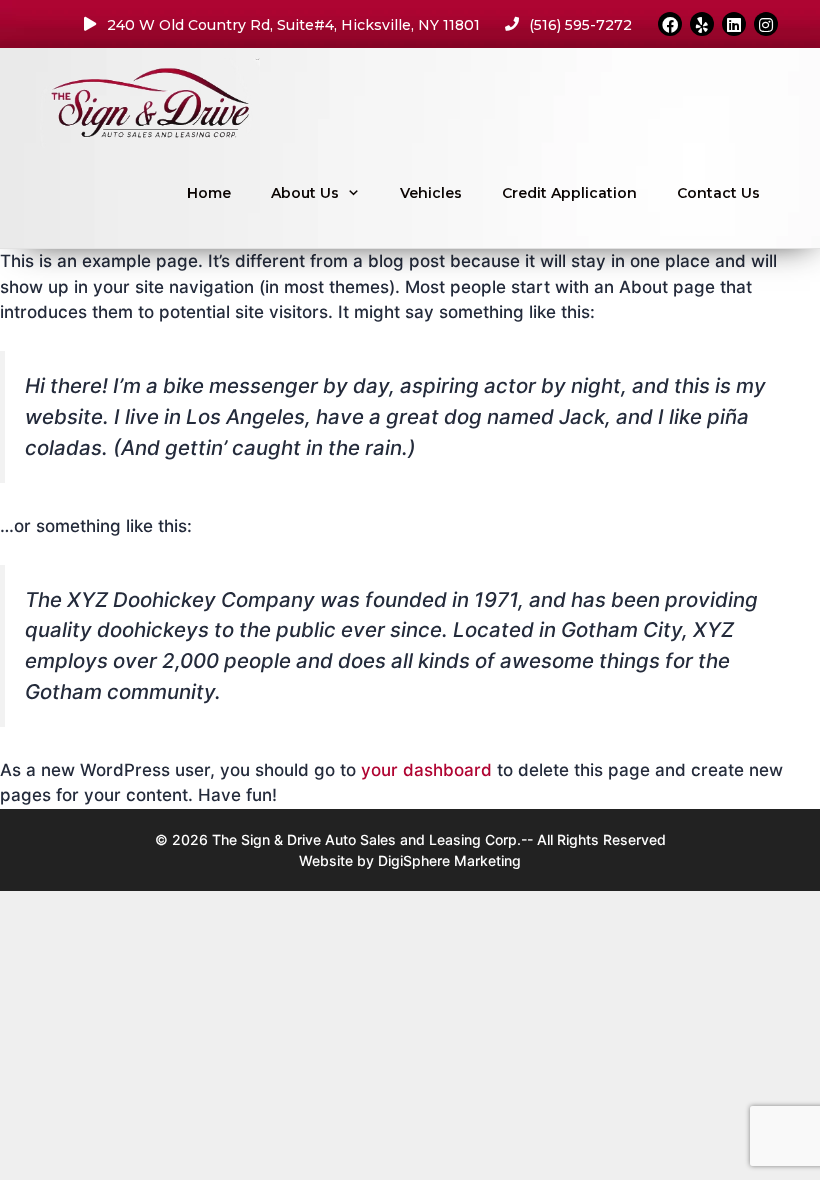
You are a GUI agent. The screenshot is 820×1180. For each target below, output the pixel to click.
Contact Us (718, 193)
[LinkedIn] (734, 24)
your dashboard (426, 770)
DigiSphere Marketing (449, 860)
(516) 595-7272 (580, 25)
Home (209, 193)
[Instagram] (766, 24)
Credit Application (569, 193)
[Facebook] (670, 24)
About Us (305, 193)
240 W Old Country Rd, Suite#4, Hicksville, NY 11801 (293, 25)
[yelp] (702, 24)
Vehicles (431, 193)
